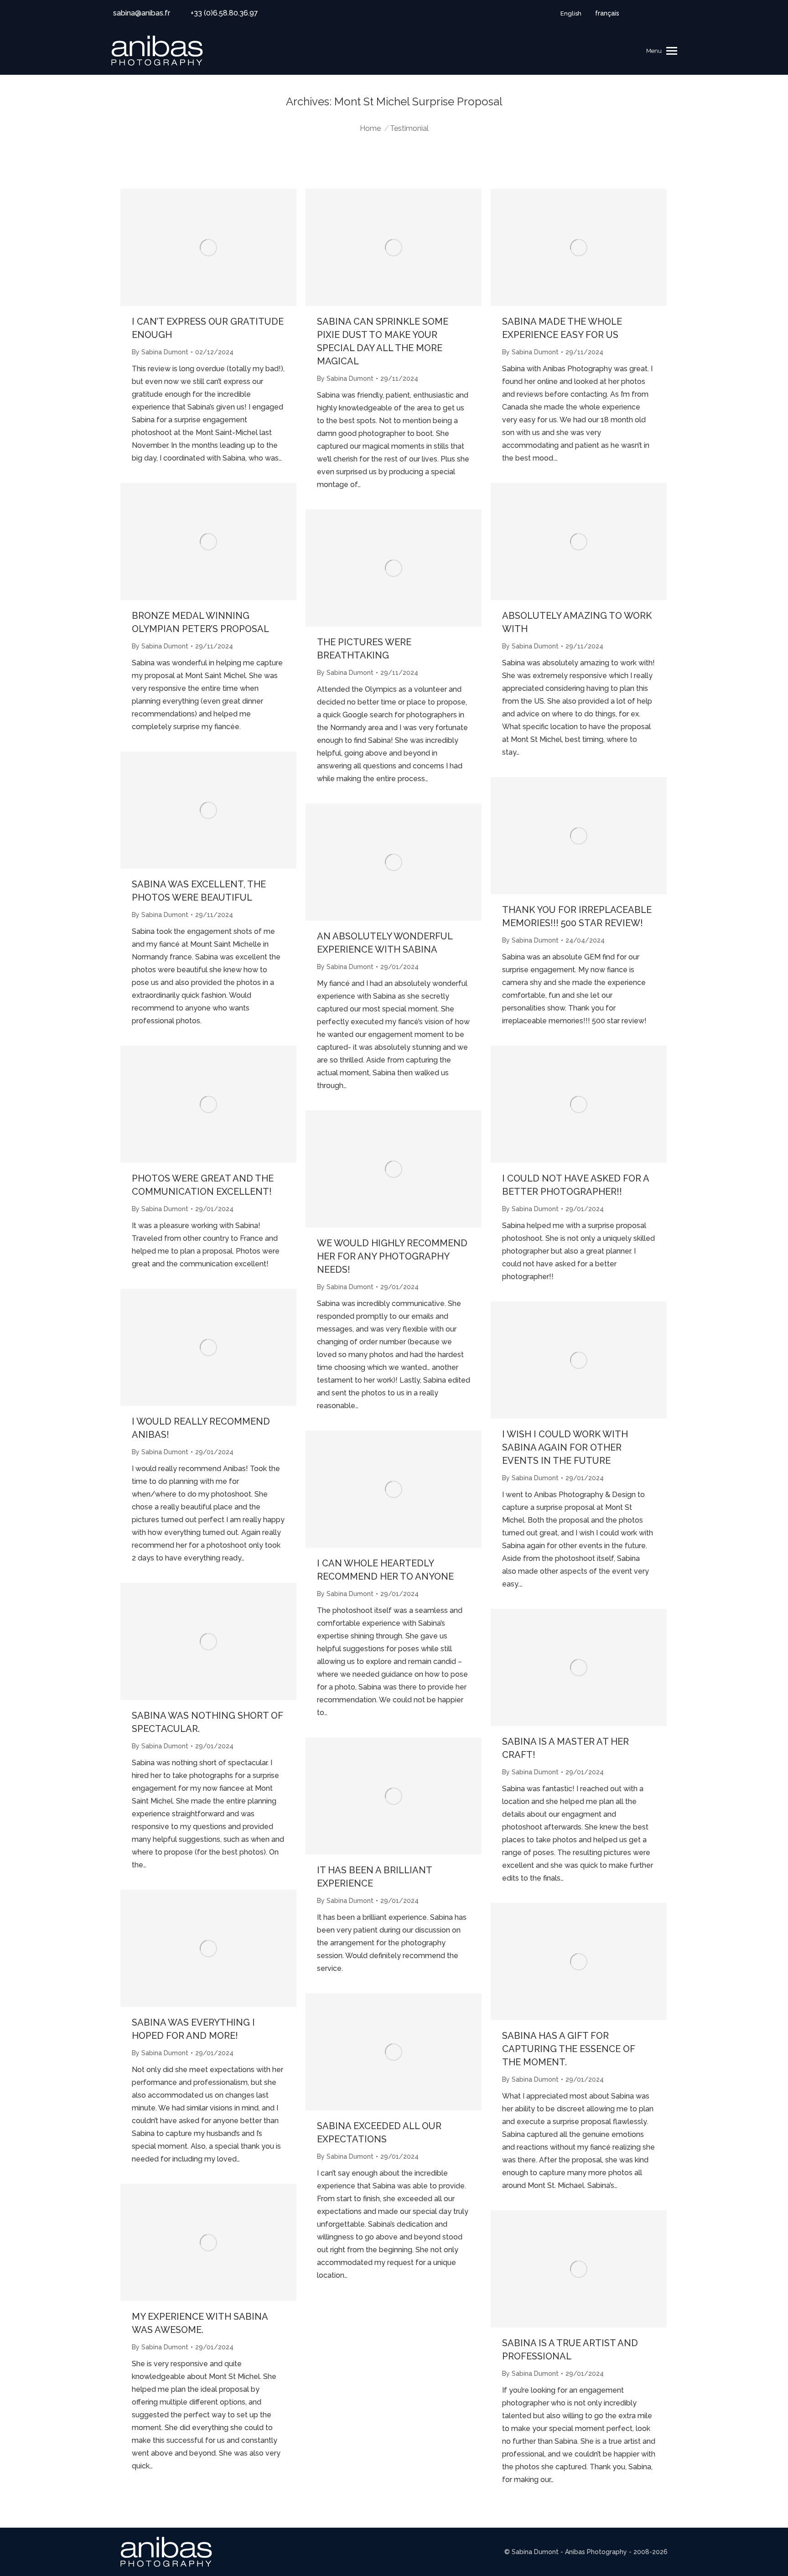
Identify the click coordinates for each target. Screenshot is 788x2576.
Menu (654, 51)
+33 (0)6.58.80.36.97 (224, 13)
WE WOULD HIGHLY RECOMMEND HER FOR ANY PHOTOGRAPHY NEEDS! (392, 1256)
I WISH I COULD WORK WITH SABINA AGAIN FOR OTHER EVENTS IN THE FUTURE (565, 1447)
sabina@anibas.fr (142, 13)
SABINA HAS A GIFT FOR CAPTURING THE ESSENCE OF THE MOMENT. (569, 2049)
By (160, 352)
